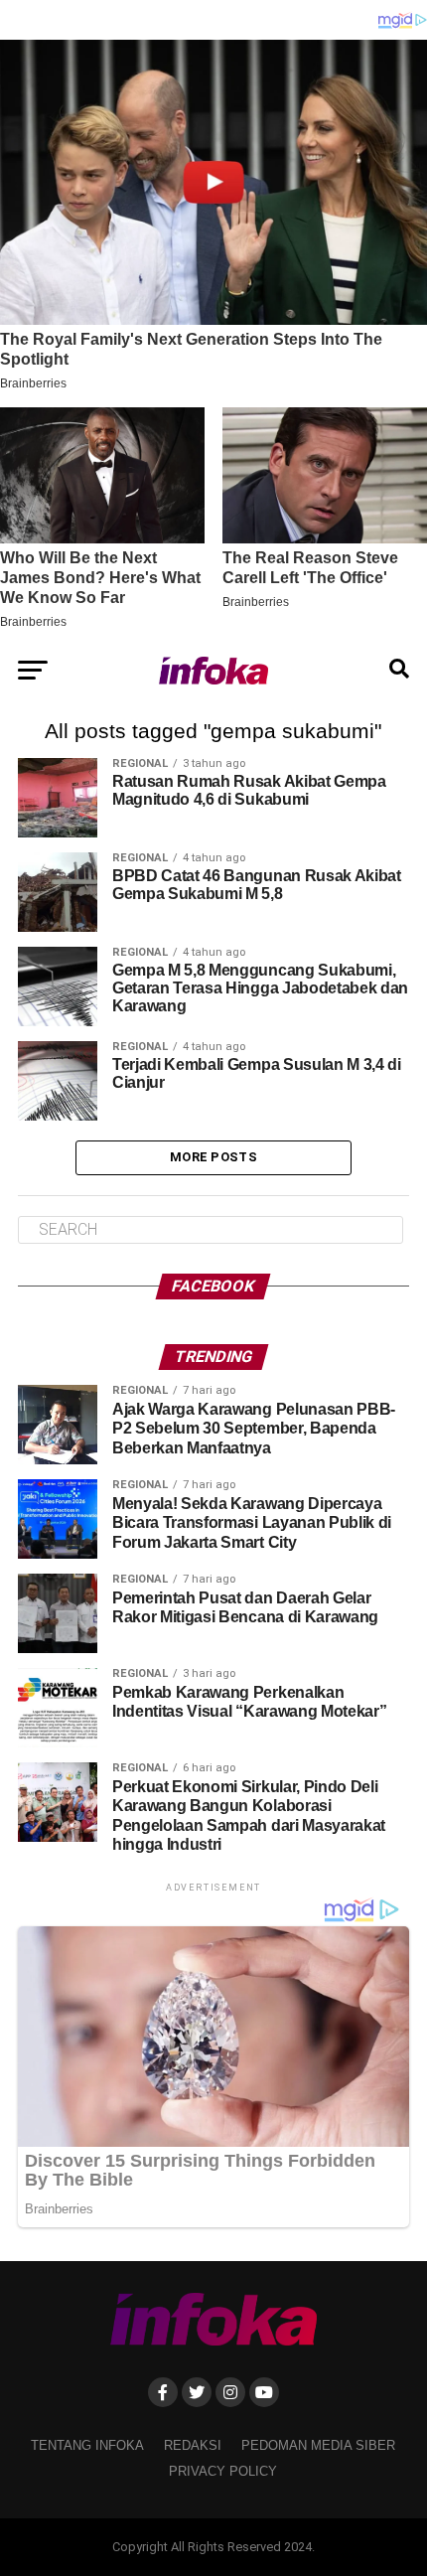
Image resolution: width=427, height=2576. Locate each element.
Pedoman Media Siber (318, 2445)
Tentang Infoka (87, 2445)
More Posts (213, 1157)
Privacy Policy (223, 2471)
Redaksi (193, 2445)
